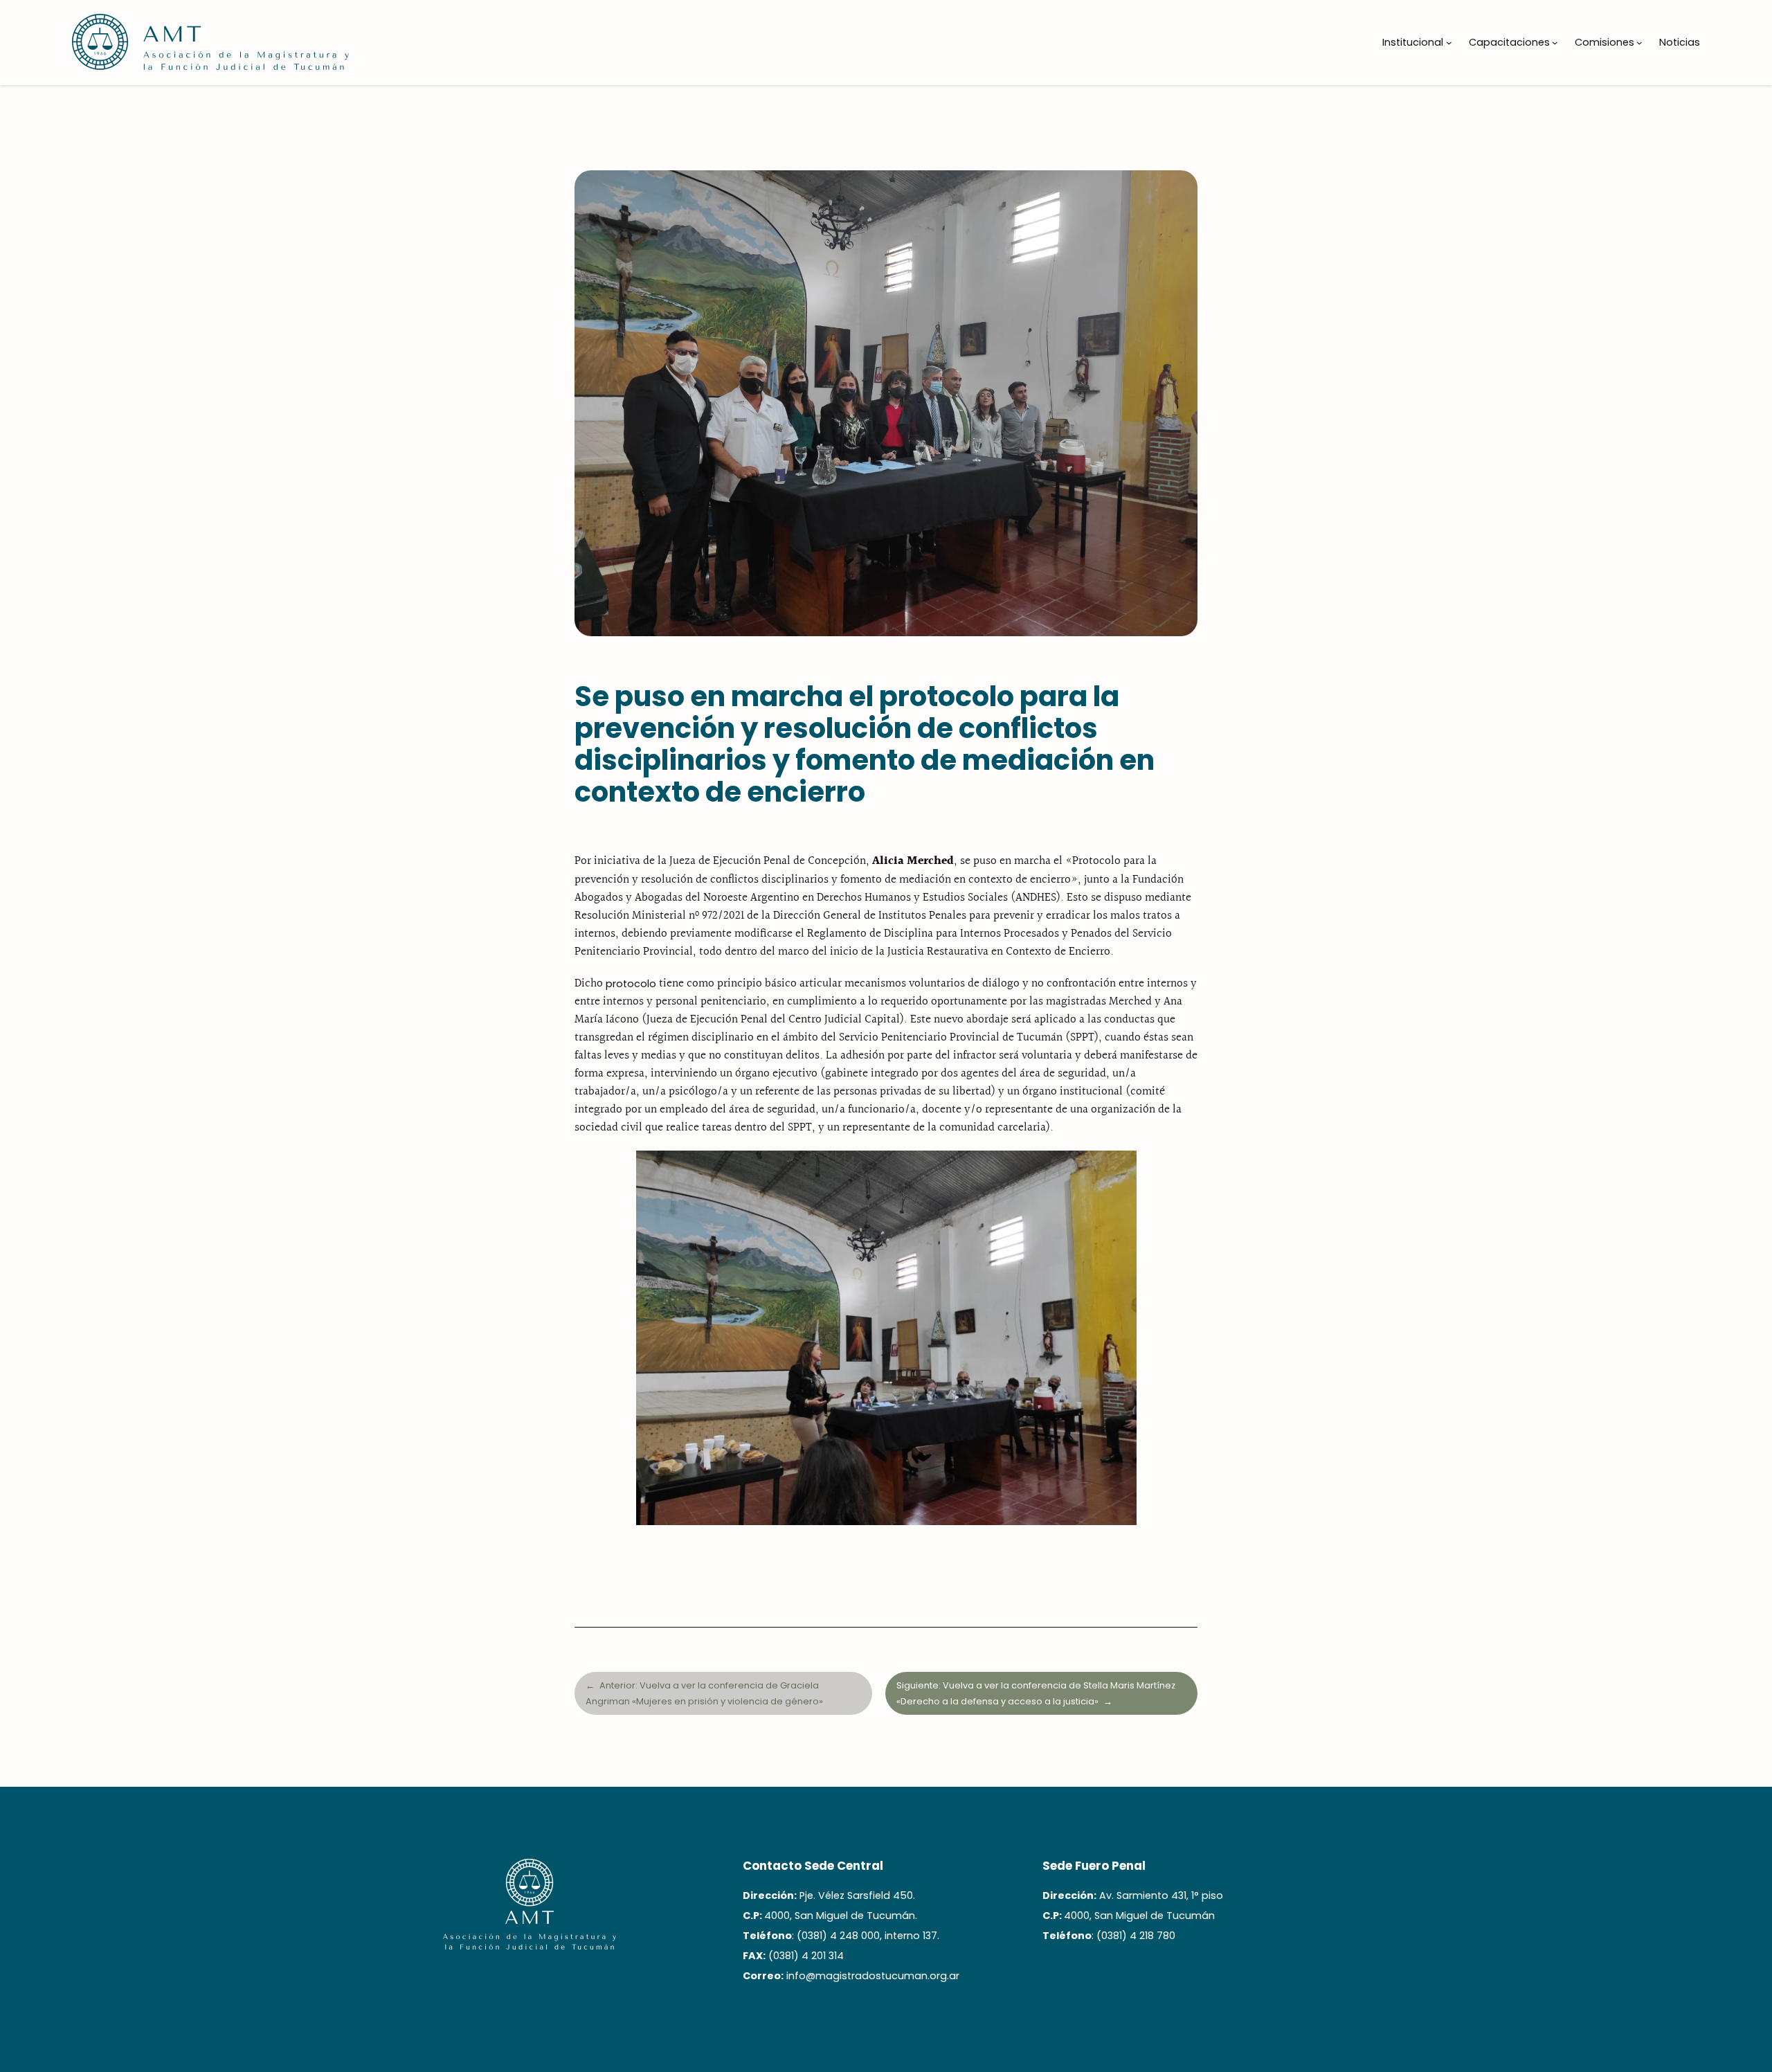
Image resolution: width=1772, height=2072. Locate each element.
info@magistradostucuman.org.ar (873, 1976)
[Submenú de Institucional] (1449, 43)
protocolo (631, 984)
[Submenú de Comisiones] (1639, 43)
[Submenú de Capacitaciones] (1555, 43)
